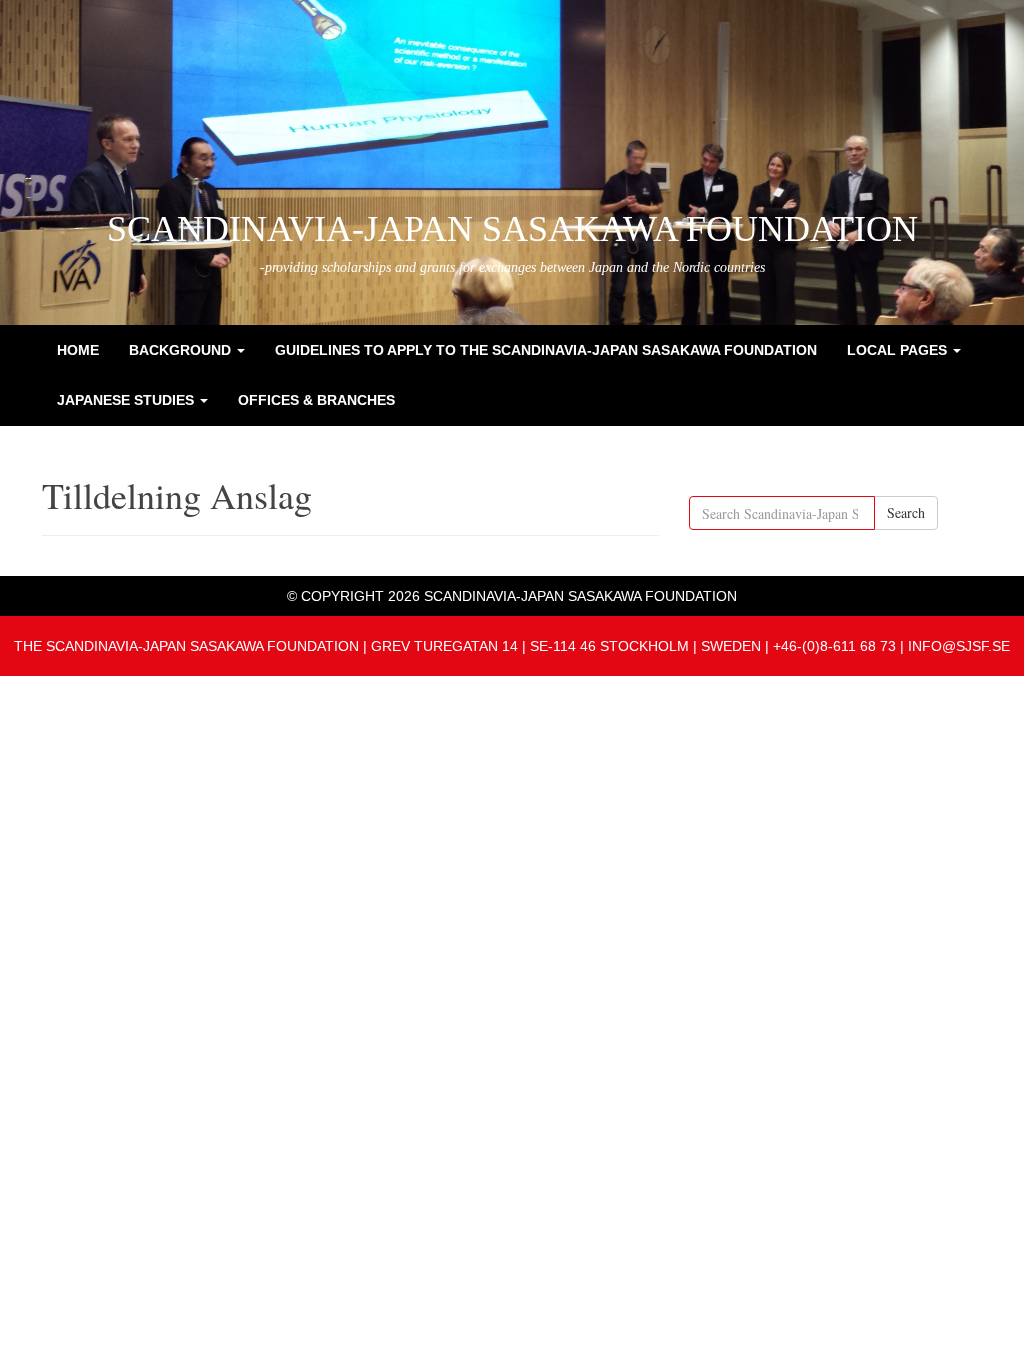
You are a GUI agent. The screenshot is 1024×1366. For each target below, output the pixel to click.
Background (182, 350)
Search (906, 512)
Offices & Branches (316, 400)
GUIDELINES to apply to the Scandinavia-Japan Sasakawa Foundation (546, 350)
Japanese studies (127, 400)
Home (78, 350)
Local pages (899, 350)
